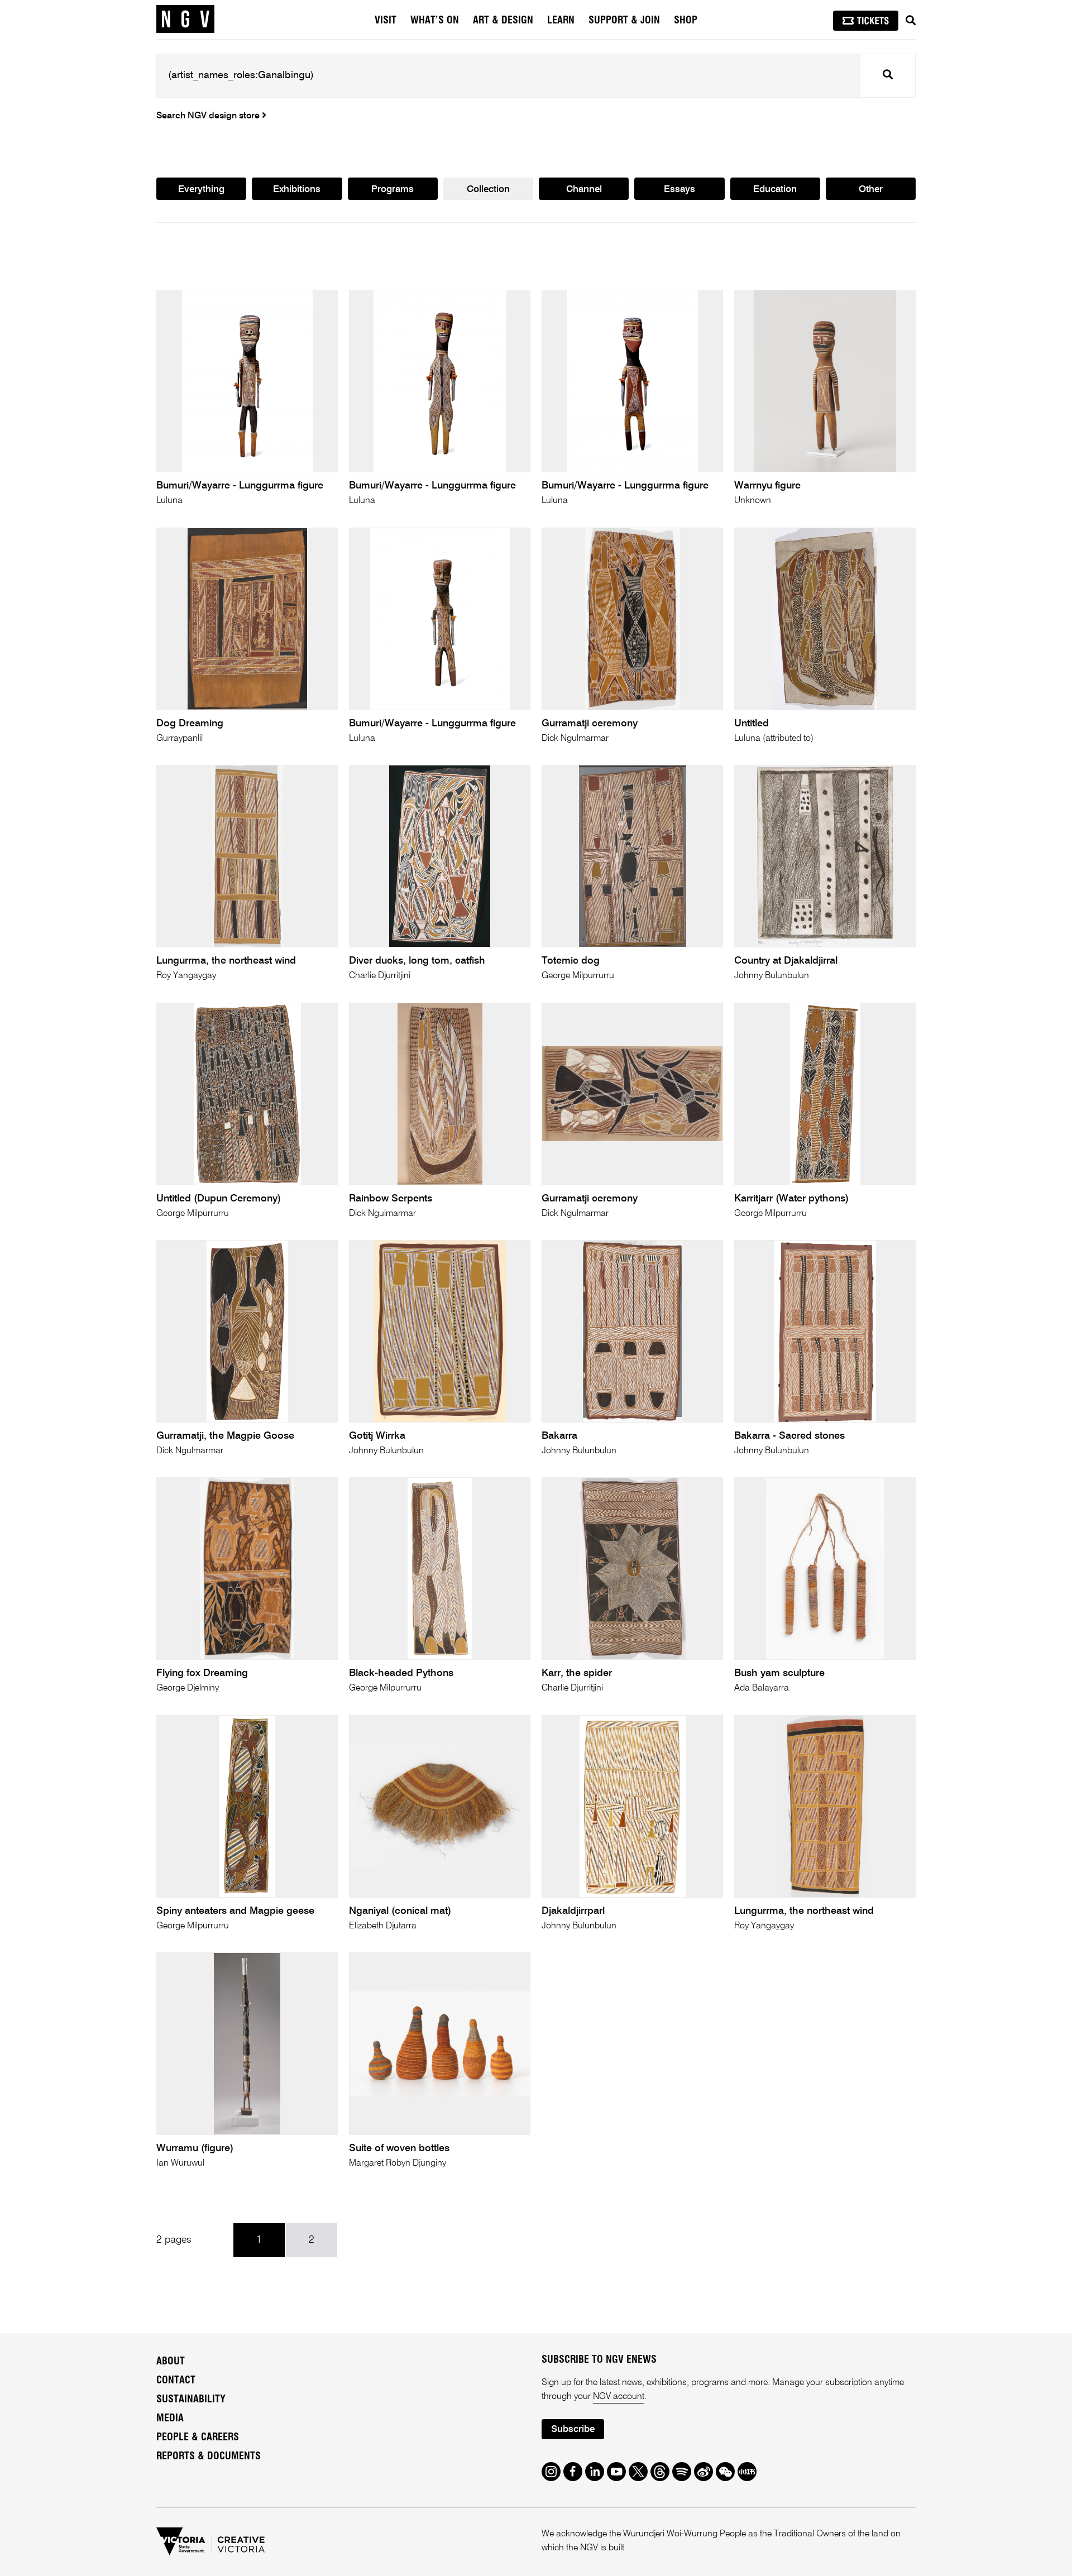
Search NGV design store (209, 116)
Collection (488, 190)
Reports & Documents (209, 2457)
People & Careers (198, 2438)
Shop (686, 21)
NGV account (619, 2397)
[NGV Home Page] (185, 20)
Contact (176, 2381)
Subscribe (573, 2429)
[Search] (911, 21)
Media (170, 2419)
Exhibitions (297, 190)
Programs (393, 190)
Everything (201, 190)
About (171, 2362)
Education (775, 190)
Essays (679, 190)
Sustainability (191, 2400)
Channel (584, 190)
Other (871, 190)
